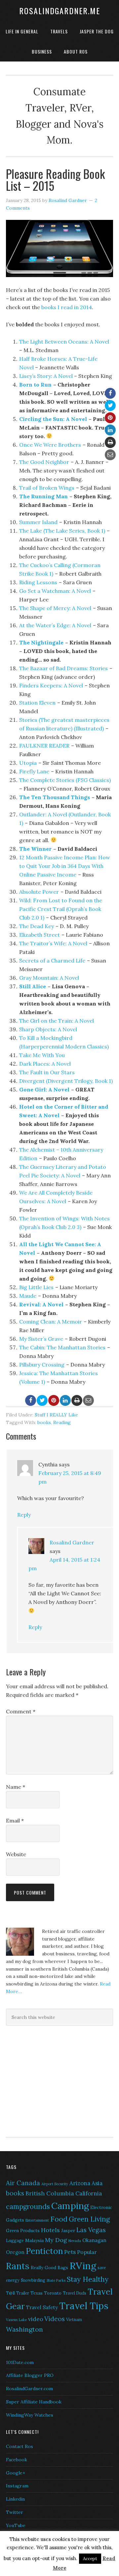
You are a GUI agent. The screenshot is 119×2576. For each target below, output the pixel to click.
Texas (37, 2293)
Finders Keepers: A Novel (51, 685)
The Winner (35, 849)
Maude (28, 1296)
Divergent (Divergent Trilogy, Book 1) (66, 1081)
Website (16, 1854)
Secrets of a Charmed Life (52, 961)
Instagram (17, 2486)
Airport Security (55, 2184)
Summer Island (38, 522)
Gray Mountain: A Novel (49, 978)
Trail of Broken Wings (47, 488)
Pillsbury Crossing (42, 1365)
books (44, 1422)
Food (59, 2219)
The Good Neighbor (44, 462)
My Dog (56, 2240)
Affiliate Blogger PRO (30, 2375)
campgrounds (28, 2207)
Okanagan (94, 2240)
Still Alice (33, 986)
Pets (70, 2252)
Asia (97, 2183)
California (89, 2193)
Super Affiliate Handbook (34, 2402)
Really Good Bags (49, 2268)
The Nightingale (41, 642)
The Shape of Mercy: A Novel (55, 608)
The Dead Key (37, 926)
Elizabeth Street (40, 935)
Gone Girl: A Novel (44, 1089)
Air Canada (23, 2183)
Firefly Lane (34, 771)
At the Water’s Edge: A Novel (55, 625)
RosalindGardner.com (29, 2389)
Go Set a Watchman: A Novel (55, 591)
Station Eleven (37, 703)
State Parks (56, 2280)
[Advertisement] (47, 2080)
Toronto (53, 2293)
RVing (83, 2266)
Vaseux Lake (16, 2320)
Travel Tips (84, 2306)
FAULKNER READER (44, 746)
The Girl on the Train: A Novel (57, 1021)
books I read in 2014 (67, 307)
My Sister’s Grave (41, 1339)
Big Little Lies (36, 1287)
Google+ (16, 2473)
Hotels (50, 2230)
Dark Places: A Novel (45, 1064)
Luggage (15, 2241)
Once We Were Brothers (50, 445)
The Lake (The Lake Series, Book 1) (62, 531)
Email (15, 1820)
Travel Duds (75, 2293)
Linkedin (15, 2499)
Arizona (80, 2183)
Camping (70, 2206)
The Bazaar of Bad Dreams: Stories (63, 668)
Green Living (89, 2219)
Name (16, 1787)
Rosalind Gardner (72, 1542)
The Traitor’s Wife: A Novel (53, 943)
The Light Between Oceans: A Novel (64, 342)
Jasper (68, 2230)
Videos (55, 2319)
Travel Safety (42, 2307)
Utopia (28, 763)
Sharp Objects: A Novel (48, 1029)
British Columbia (50, 2193)
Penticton (44, 2251)
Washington (24, 2329)
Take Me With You (42, 1055)
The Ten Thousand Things (55, 797)
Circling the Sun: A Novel (53, 419)
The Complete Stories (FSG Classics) (65, 780)
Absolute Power (39, 892)
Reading (62, 1422)
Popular (87, 2252)
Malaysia (34, 2240)
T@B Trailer (18, 2293)
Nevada (75, 2241)
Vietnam (74, 2320)
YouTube (16, 2525)
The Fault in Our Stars (47, 1072)
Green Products (23, 2230)
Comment (21, 1711)
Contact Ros (20, 2446)
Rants (18, 2266)
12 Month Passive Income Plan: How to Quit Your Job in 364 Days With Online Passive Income (65, 866)
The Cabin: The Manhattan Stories (62, 1347)
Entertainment (37, 2220)
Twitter (15, 2512)
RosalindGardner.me (60, 11)
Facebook (17, 2460)
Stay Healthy (88, 2279)
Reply (24, 1515)
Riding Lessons (38, 582)
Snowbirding (33, 2280)
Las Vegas (91, 2230)
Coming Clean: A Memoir (51, 1322)
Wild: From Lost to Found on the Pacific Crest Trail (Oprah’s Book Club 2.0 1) (61, 909)
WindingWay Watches (30, 2415)
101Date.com (20, 2362)
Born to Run (35, 385)
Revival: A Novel (41, 1304)
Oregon (15, 2252)
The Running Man (43, 496)
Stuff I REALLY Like (56, 1415)
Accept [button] (90, 2559)
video (36, 2319)
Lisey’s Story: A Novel (46, 376)
